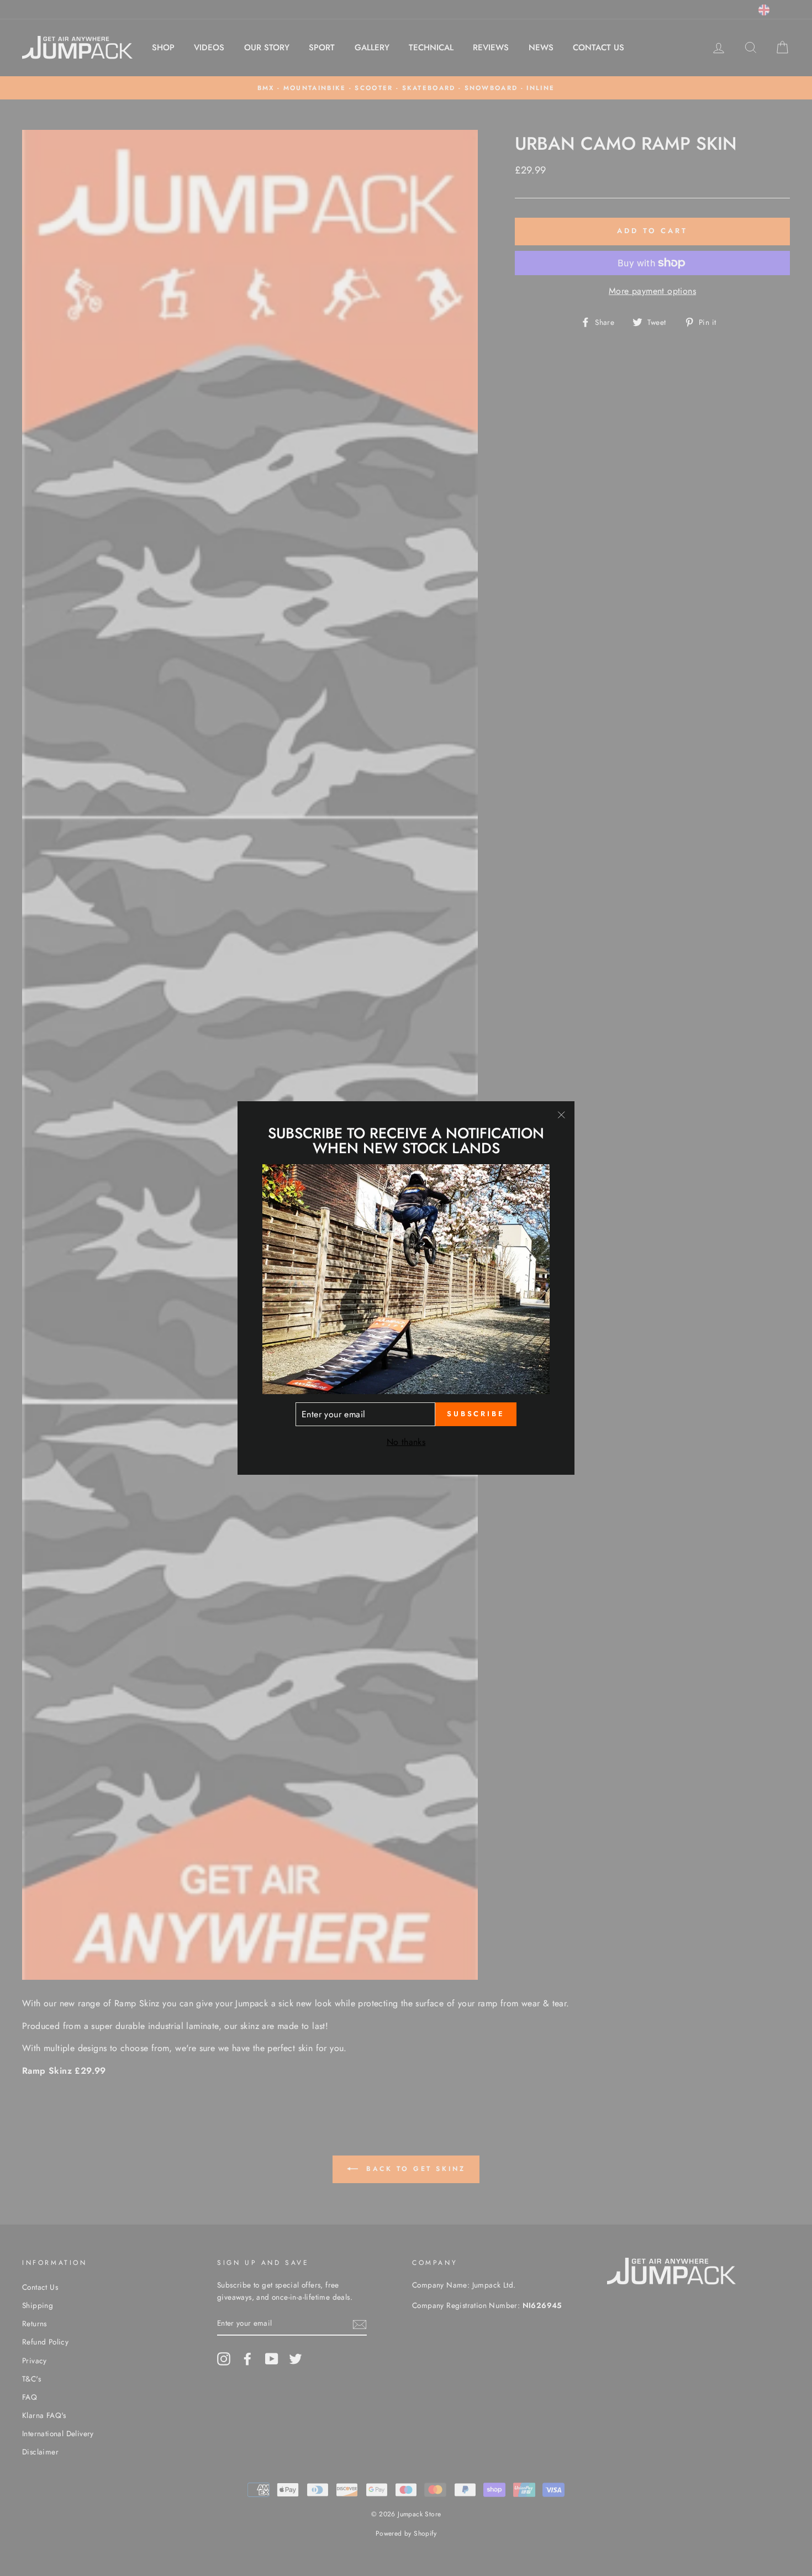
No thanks (406, 1442)
